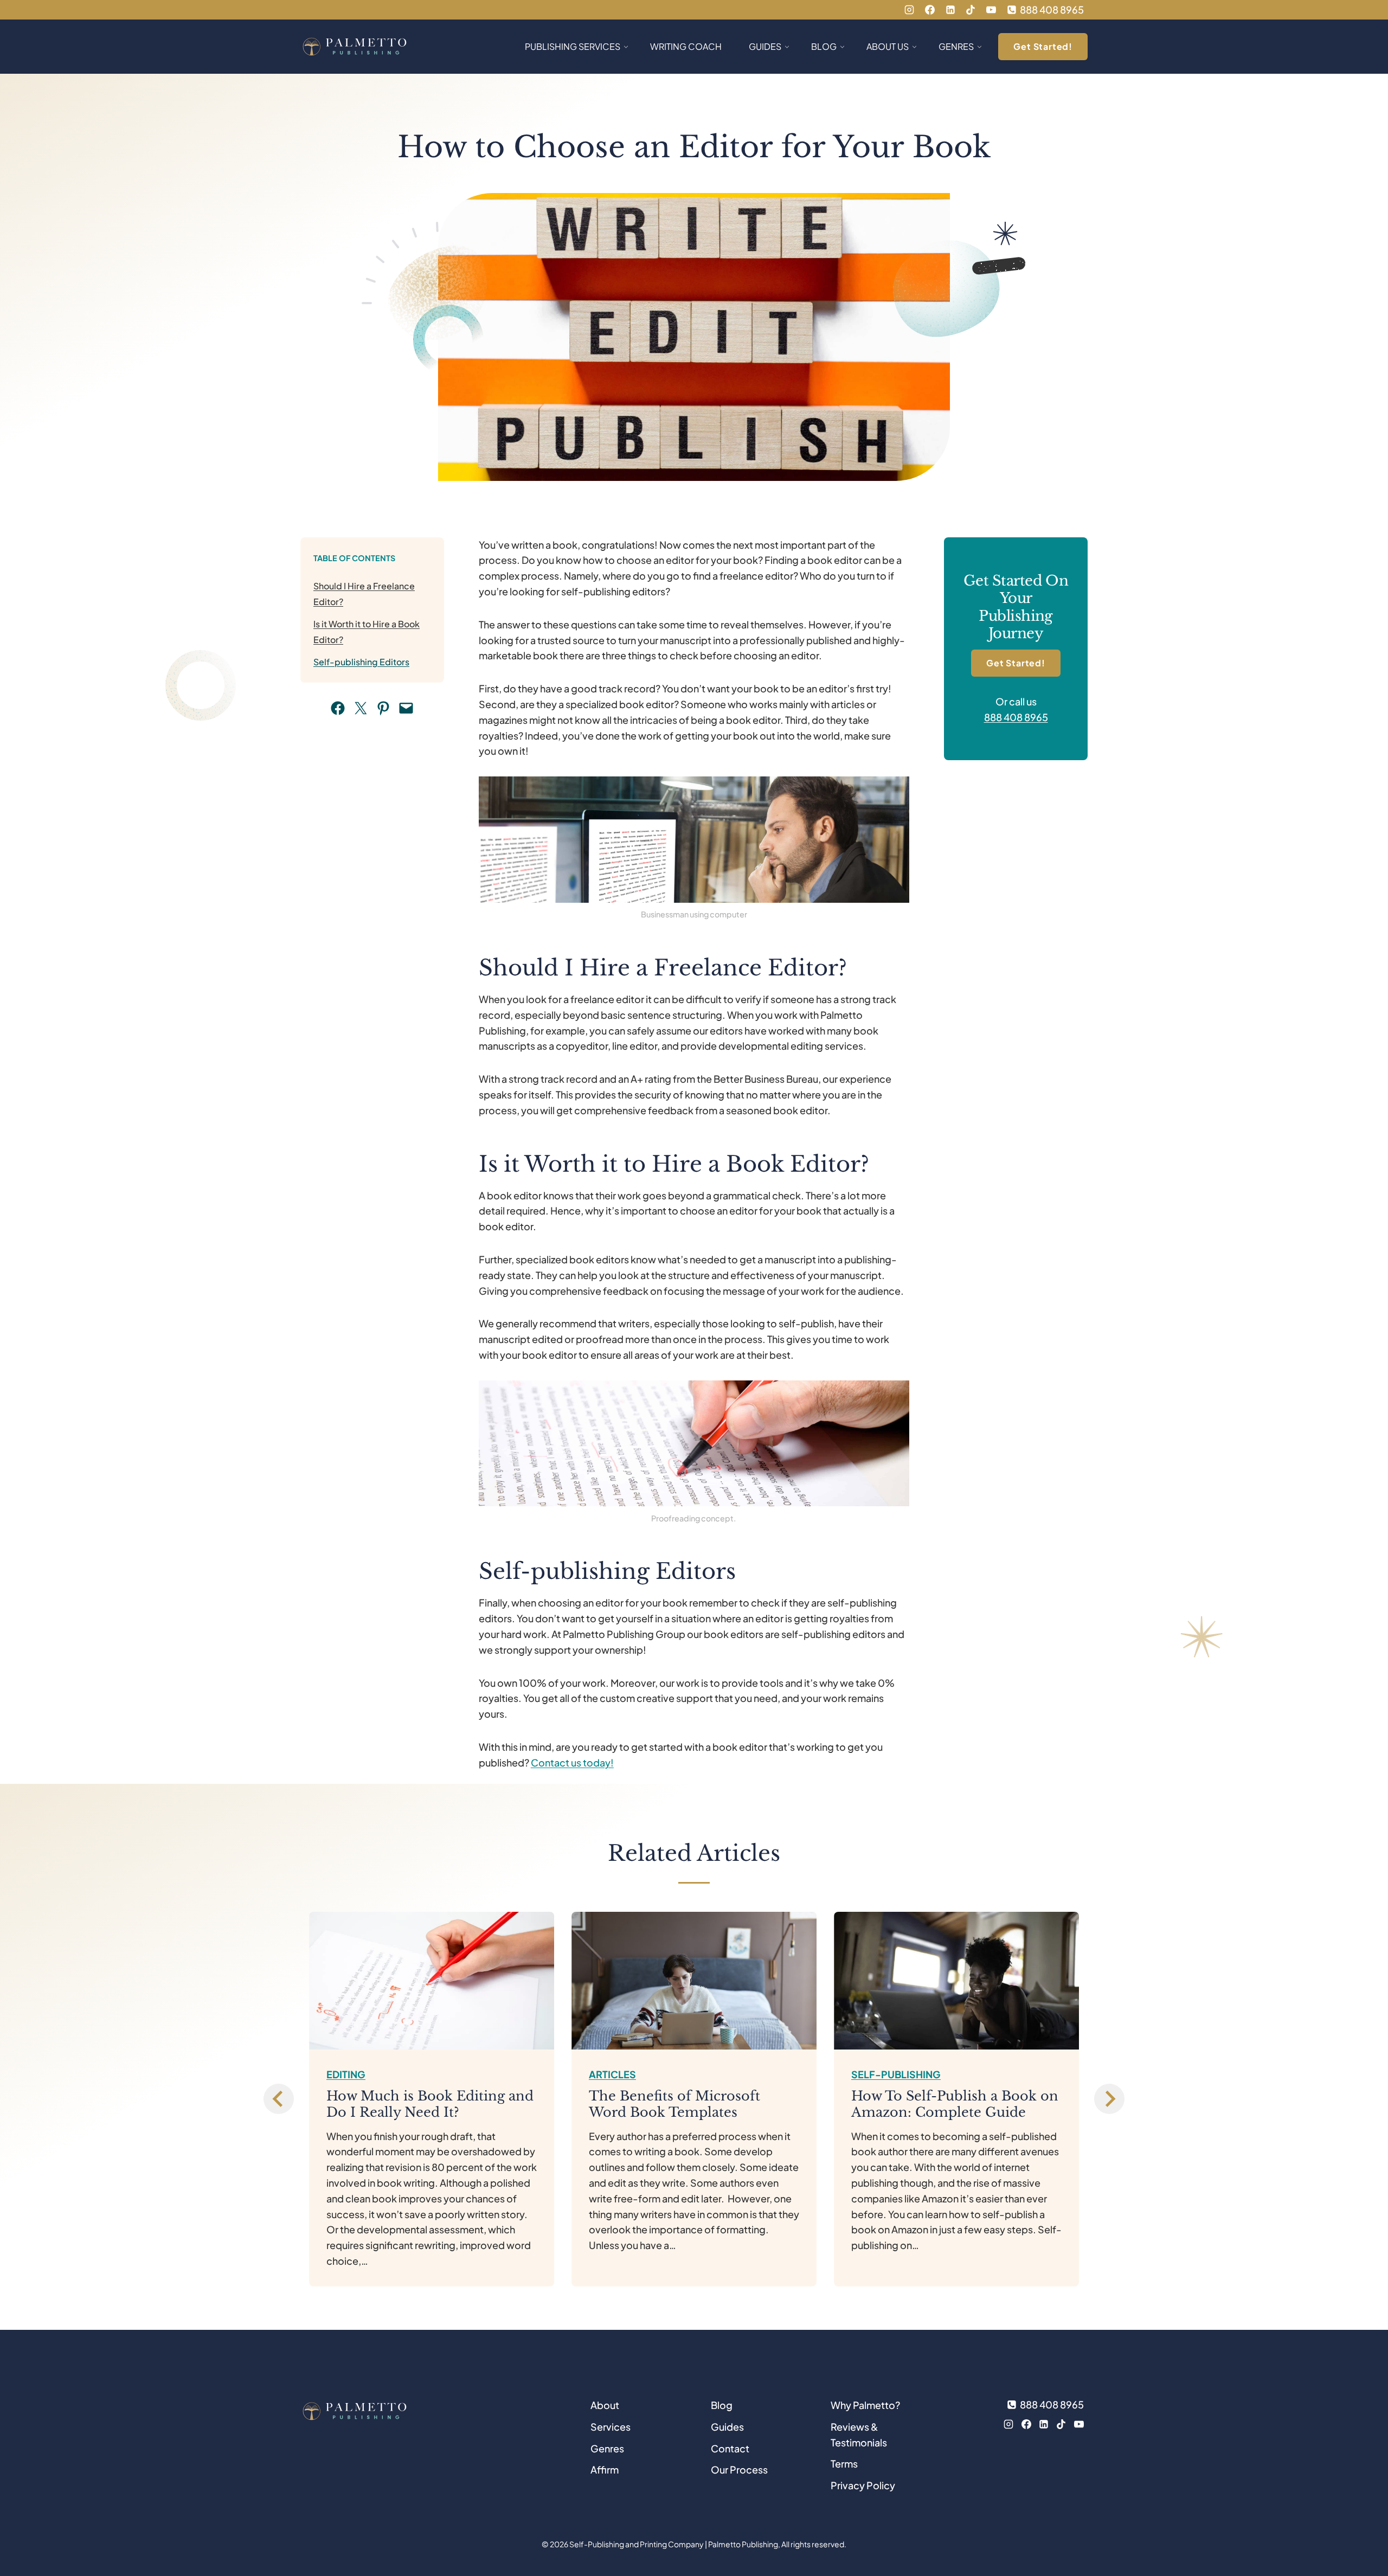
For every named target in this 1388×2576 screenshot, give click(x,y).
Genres (607, 2448)
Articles (612, 2074)
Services (611, 2427)
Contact (730, 2448)
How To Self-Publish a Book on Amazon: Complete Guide (955, 2104)
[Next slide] (1109, 2099)
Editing (346, 2074)
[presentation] (432, 1981)
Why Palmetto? (865, 2405)
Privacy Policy (863, 2485)
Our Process (739, 2469)
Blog (722, 2405)
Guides (727, 2427)
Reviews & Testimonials (859, 2434)
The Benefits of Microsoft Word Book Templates (674, 2104)
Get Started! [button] (1043, 46)
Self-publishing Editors (361, 662)
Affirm (605, 2469)
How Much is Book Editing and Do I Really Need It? (430, 2104)
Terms (844, 2463)
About (605, 2405)
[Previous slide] (279, 2099)
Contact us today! (572, 1762)
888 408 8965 (1016, 717)
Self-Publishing (896, 2074)
